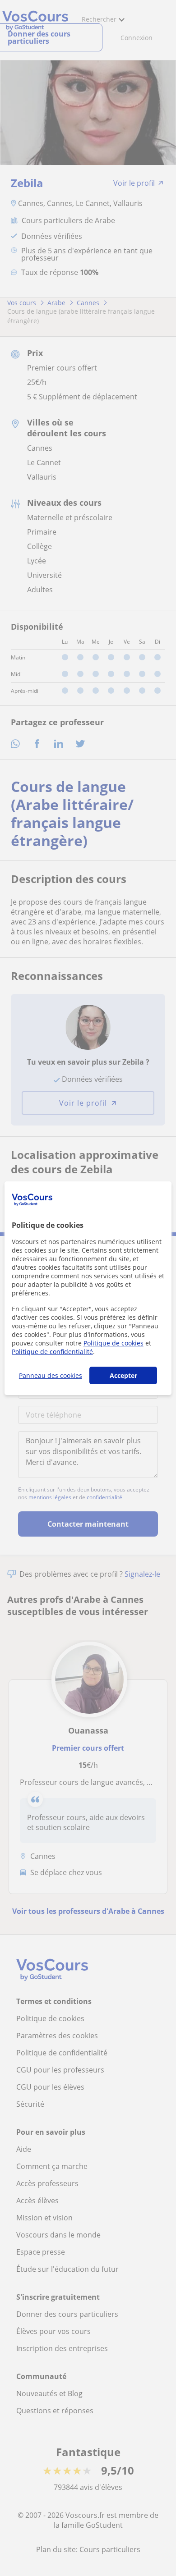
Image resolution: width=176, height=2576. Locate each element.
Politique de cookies (113, 1343)
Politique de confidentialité (52, 1352)
